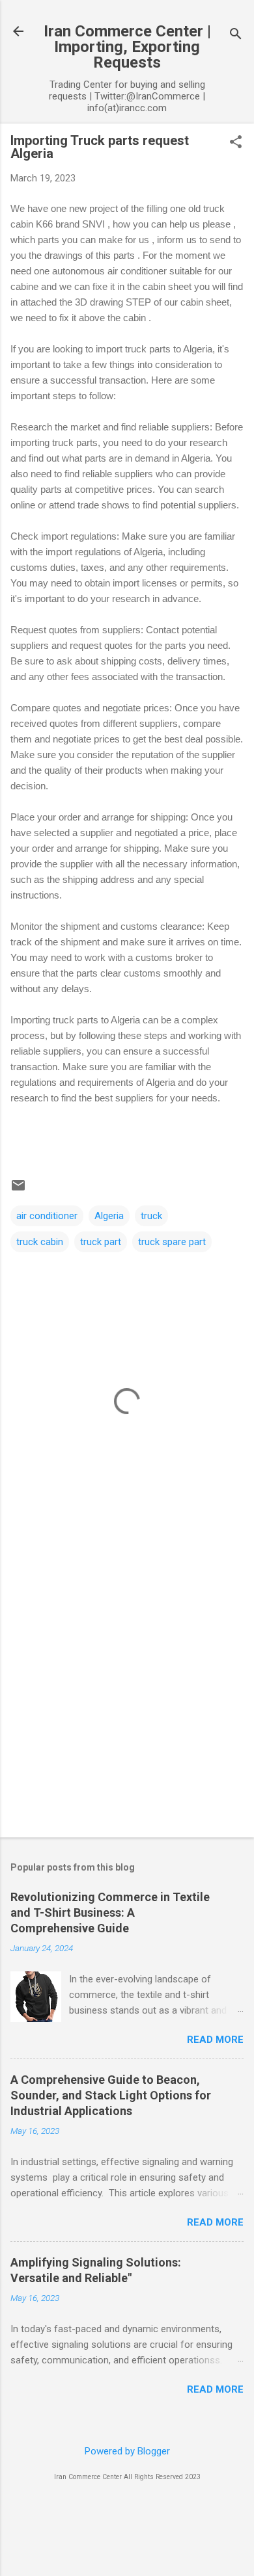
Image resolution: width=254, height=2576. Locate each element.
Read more (215, 2040)
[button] (236, 143)
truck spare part (172, 1242)
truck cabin (40, 1242)
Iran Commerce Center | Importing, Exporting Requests (127, 47)
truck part (101, 1242)
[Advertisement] (127, 1690)
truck (151, 1216)
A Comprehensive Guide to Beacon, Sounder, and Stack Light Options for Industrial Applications (111, 2095)
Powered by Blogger (127, 2451)
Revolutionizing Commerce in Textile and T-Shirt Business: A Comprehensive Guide (110, 1912)
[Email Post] (18, 1190)
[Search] (236, 35)
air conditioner (47, 1216)
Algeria (109, 1216)
